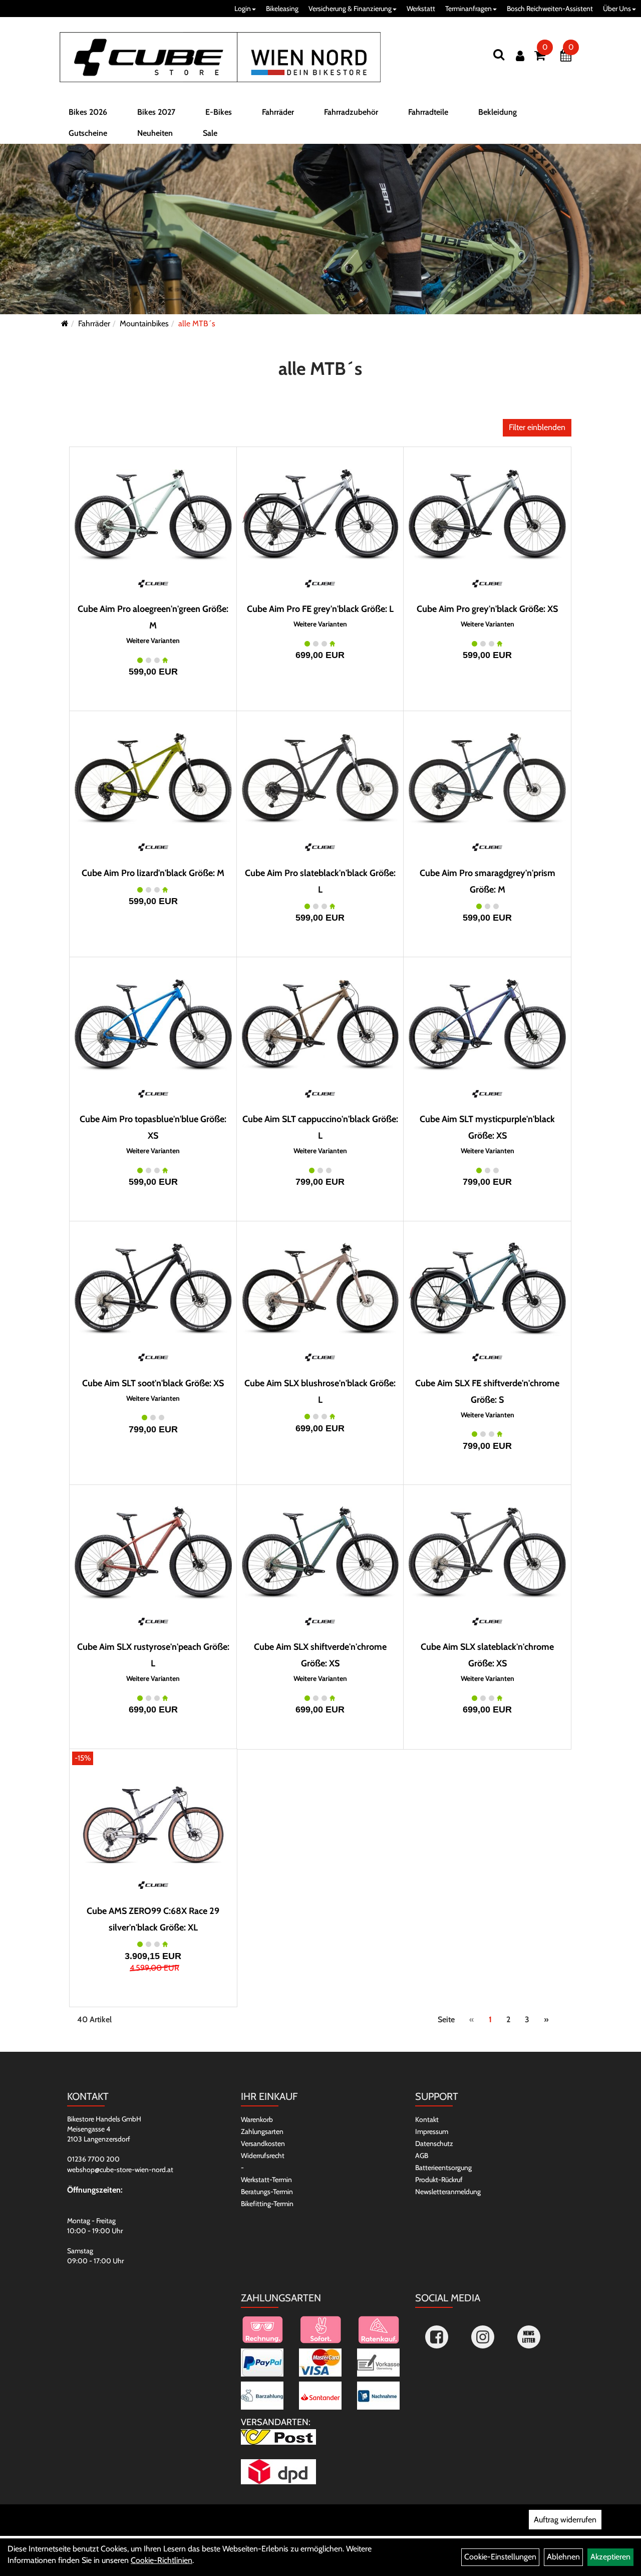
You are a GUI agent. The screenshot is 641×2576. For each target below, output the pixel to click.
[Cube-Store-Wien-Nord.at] (220, 57)
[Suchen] (499, 54)
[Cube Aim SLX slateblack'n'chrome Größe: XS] (487, 1553)
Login (243, 9)
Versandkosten (263, 2143)
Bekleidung (498, 112)
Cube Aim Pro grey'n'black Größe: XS (487, 609)
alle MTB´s (197, 324)
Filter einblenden (537, 427)
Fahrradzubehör (351, 112)
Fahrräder (278, 112)
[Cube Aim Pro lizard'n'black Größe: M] (153, 779)
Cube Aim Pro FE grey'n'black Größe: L (320, 609)
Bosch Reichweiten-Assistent (550, 9)
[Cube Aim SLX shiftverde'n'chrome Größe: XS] (320, 1553)
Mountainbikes (144, 324)
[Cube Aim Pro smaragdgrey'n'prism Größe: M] (487, 779)
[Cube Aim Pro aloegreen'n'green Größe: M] (153, 515)
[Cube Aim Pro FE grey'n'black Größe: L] (320, 515)
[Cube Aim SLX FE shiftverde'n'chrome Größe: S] (487, 1289)
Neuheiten (155, 133)
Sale (210, 133)
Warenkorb (257, 2119)
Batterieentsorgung (443, 2168)
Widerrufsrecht (263, 2156)
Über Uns (617, 9)
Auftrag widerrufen (565, 2520)
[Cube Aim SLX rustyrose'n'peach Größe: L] (153, 1553)
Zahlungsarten (262, 2131)
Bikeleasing (282, 9)
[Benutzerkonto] (520, 56)
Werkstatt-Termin (266, 2180)
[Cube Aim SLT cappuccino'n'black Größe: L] (320, 1025)
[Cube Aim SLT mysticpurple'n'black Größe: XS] (487, 1025)
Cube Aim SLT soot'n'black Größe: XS (153, 1383)
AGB (422, 2156)
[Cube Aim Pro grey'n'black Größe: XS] (487, 515)
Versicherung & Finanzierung (350, 9)
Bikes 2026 (88, 112)
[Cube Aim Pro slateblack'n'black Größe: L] (320, 779)
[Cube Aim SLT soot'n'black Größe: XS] (153, 1289)
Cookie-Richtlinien (162, 2560)
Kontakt (427, 2119)
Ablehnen (563, 2557)
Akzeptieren (610, 2557)
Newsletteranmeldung (448, 2192)
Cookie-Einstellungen (500, 2557)
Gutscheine (88, 133)
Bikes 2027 (156, 112)
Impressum (432, 2131)
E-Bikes (219, 112)
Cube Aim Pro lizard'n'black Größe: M (153, 873)
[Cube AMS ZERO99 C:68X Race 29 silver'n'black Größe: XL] (153, 1817)
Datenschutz (434, 2143)
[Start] (65, 324)
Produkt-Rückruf (439, 2180)
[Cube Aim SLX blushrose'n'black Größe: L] (320, 1289)
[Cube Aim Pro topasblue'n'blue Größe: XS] (153, 1025)
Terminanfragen (468, 9)
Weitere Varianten (153, 641)
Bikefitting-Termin (267, 2204)
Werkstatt (421, 9)
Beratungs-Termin (267, 2192)
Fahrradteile (428, 112)
